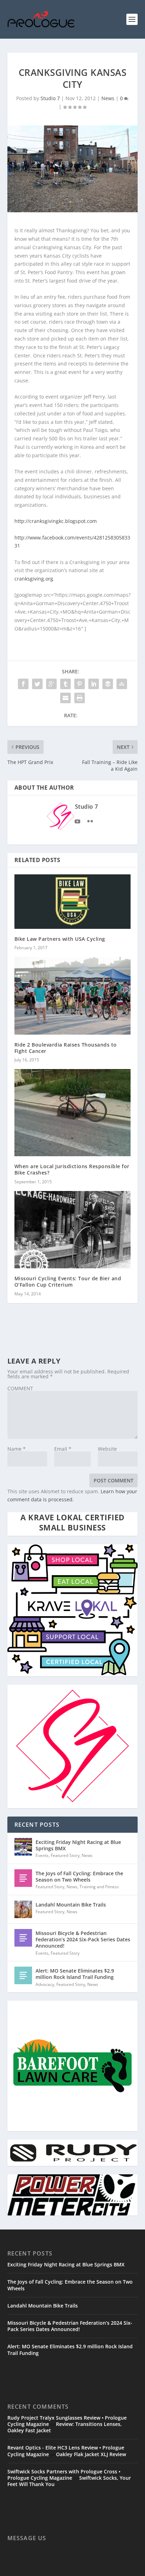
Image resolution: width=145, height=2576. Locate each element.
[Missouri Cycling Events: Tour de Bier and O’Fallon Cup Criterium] (73, 1230)
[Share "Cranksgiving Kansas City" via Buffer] (108, 684)
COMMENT (20, 1388)
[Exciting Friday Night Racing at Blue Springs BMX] (23, 1847)
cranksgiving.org (34, 579)
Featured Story (65, 1855)
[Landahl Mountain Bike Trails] (23, 1909)
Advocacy (45, 1984)
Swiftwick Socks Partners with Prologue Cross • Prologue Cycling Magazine (64, 2475)
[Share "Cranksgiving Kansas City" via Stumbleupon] (122, 684)
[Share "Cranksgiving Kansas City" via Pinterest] (80, 684)
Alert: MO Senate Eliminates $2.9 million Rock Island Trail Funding (75, 1974)
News (108, 98)
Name (17, 1449)
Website (107, 1449)
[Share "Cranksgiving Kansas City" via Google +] (51, 684)
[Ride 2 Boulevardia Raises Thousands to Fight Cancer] (73, 996)
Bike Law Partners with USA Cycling (60, 939)
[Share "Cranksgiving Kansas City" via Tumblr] (65, 684)
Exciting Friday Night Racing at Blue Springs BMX (78, 1845)
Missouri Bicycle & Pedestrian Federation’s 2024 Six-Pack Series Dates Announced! (83, 1939)
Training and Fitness (99, 1887)
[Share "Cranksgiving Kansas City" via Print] (80, 698)
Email (63, 1449)
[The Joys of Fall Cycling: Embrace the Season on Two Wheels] (23, 1878)
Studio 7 (50, 98)
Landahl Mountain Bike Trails (71, 1905)
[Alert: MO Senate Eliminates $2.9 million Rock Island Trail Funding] (23, 1975)
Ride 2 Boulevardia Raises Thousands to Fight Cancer (66, 1048)
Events (42, 1855)
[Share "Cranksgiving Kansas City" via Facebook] (23, 684)
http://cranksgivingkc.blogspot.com (56, 521)
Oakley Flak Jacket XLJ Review (91, 2454)
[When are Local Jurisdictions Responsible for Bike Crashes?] (73, 1113)
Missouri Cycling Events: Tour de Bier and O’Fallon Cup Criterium (68, 1281)
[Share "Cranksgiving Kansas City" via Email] (65, 698)
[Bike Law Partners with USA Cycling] (73, 902)
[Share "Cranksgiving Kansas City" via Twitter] (37, 684)
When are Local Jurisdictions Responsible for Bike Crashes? (72, 1169)
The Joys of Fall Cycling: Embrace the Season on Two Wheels (79, 1876)
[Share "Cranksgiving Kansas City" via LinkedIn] (94, 684)
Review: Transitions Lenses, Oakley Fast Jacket (65, 2427)
